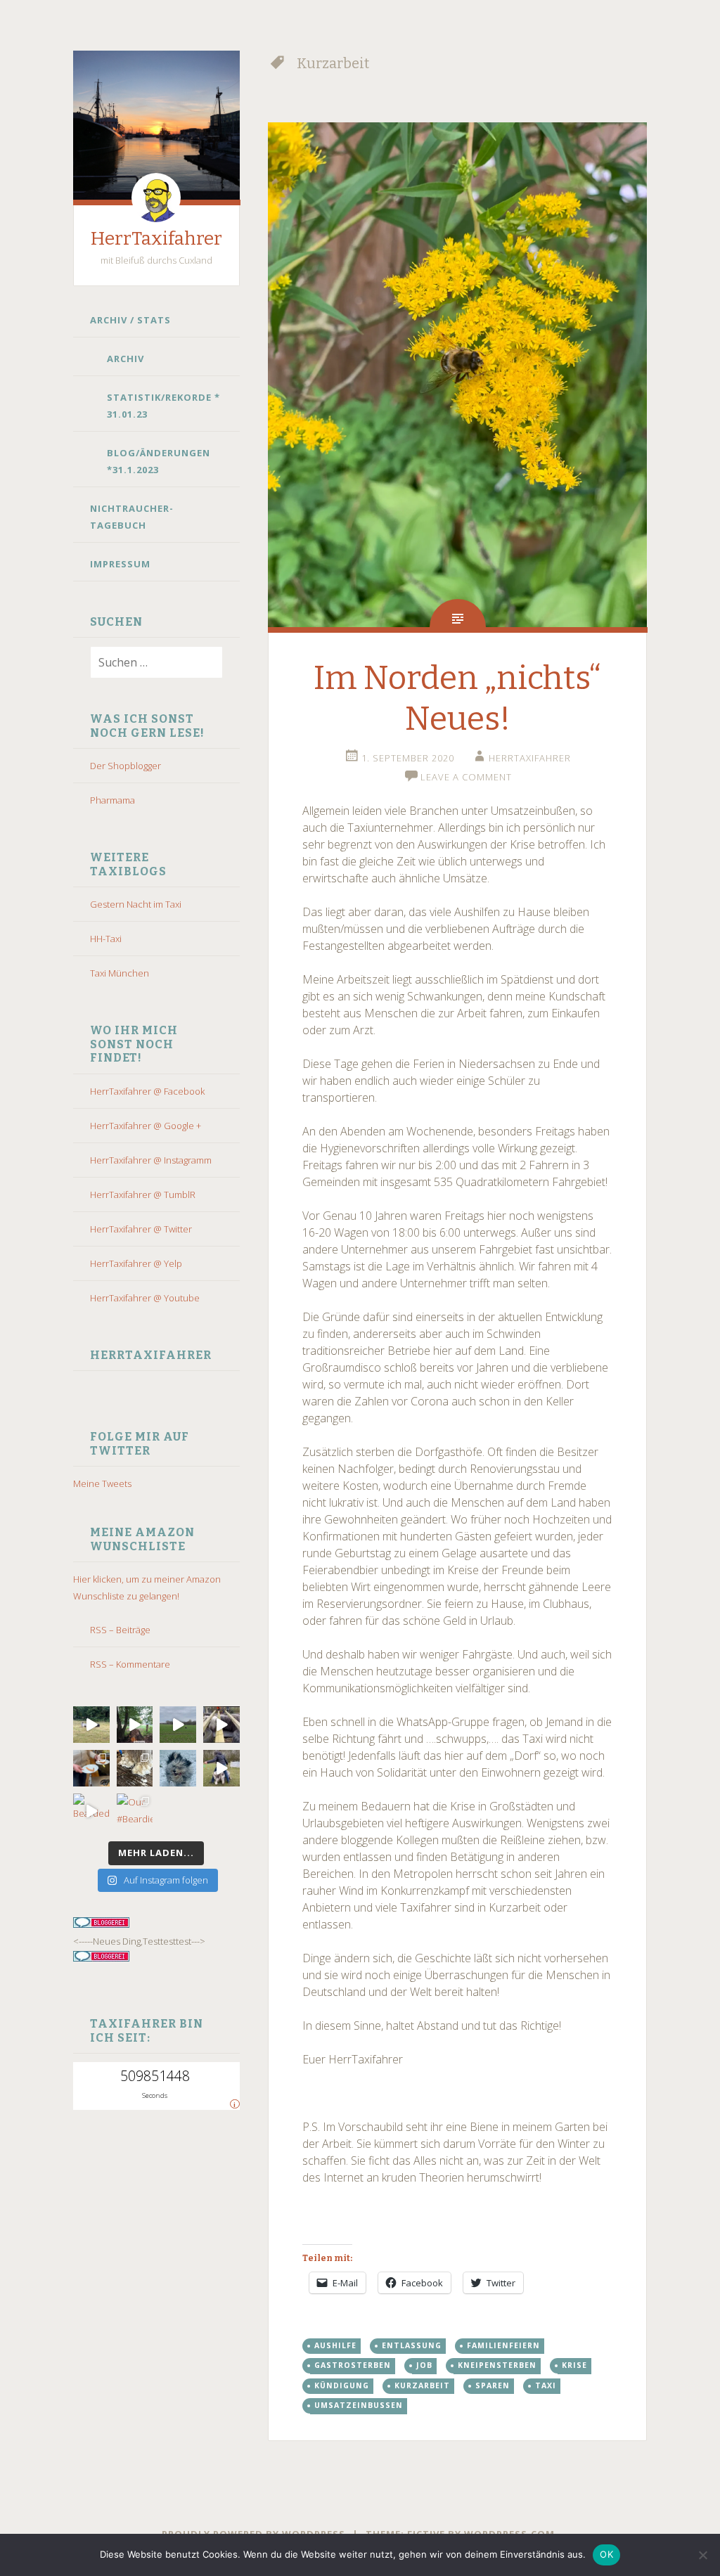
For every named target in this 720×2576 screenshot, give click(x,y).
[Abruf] (178, 1725)
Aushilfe (335, 2345)
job (424, 2365)
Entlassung (412, 2345)
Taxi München (120, 973)
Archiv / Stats (130, 320)
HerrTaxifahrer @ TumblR (143, 1194)
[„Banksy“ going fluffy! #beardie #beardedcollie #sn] (178, 1768)
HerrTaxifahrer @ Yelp (136, 1263)
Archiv (126, 359)
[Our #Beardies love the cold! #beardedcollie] (135, 1812)
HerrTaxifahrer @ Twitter (141, 1229)
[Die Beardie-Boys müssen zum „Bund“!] (221, 1725)
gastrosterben (353, 2365)
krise (574, 2365)
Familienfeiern (503, 2345)
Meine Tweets (102, 1483)
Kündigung (342, 2385)
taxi (546, 2385)
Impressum (120, 564)
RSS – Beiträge (120, 1630)
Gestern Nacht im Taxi (136, 904)
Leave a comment (466, 777)
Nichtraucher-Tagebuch (132, 517)
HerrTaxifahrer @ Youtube (145, 1298)
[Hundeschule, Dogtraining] (221, 1768)
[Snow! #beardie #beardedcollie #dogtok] (135, 1768)
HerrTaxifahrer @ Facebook (147, 1091)
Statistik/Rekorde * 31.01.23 (163, 406)
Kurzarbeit (422, 2385)
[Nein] (702, 2555)
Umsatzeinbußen (359, 2405)
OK (606, 2554)
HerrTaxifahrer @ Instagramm (151, 1160)
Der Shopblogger (126, 766)
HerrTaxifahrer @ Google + (146, 1126)
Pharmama (112, 800)
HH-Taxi (106, 939)
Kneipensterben (497, 2365)
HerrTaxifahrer (156, 239)
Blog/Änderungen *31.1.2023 (159, 461)
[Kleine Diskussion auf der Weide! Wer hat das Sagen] (91, 1725)
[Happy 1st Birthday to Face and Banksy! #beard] (91, 1768)
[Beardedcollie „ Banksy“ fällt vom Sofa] (91, 1812)
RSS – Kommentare (130, 1664)
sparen (493, 2385)
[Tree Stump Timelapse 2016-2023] (135, 1725)
